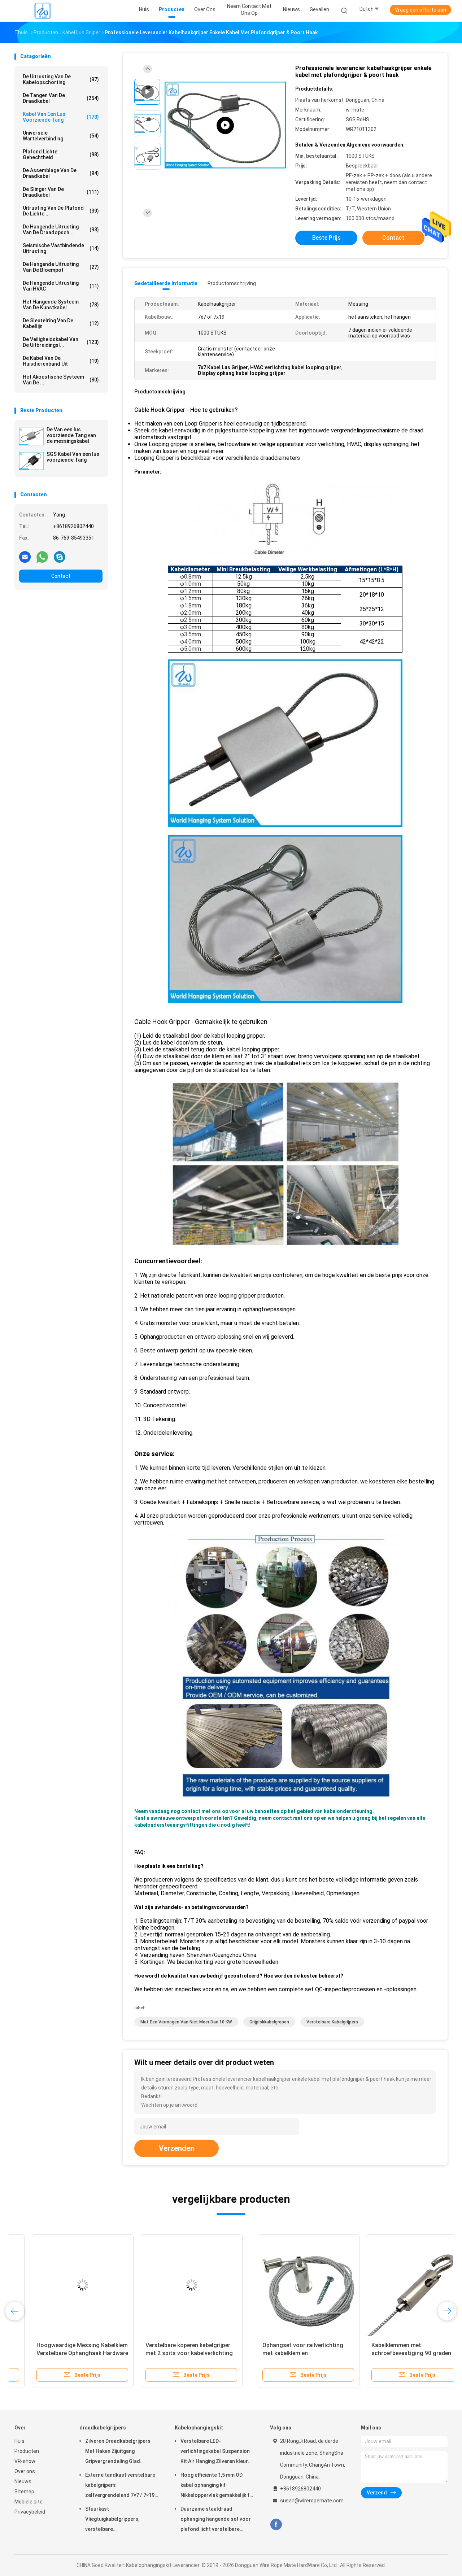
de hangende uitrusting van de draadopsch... (61, 230)
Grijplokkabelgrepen (269, 2022)
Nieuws (23, 2481)
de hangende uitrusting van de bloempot (61, 267)
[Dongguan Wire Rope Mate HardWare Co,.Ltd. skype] (60, 557)
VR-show (25, 2461)
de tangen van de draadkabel (61, 98)
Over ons (25, 2471)
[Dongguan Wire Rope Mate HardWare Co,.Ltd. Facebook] (276, 2525)
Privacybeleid (30, 2512)
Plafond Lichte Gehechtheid (61, 154)
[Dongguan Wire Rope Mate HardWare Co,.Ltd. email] (25, 557)
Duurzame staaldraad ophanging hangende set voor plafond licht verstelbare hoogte (216, 2520)
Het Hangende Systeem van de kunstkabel (61, 305)
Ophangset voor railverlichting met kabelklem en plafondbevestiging (60, 2353)
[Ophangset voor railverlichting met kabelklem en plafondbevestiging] (65, 2285)
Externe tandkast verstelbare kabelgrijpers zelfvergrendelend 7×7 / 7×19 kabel (120, 2486)
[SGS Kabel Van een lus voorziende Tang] (31, 461)
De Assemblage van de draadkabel (61, 173)
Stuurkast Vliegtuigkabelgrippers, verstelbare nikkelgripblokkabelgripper (116, 2520)
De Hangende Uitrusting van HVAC (61, 286)
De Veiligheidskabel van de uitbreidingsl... (61, 342)
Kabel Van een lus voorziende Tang (61, 117)
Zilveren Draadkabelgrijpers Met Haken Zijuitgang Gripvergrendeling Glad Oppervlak (118, 2452)
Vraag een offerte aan (420, 10)
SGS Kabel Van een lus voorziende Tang (73, 457)
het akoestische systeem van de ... (61, 380)
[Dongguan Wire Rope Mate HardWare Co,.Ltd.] (43, 11)
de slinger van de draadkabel (61, 192)
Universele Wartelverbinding (61, 136)
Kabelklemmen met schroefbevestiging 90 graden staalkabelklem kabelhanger (168, 2353)
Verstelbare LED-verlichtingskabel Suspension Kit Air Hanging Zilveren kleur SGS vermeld (215, 2452)
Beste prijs (326, 238)
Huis (19, 2441)
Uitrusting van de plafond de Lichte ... (61, 211)
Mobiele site (29, 2502)
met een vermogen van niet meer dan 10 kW (186, 2022)
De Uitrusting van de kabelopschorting (61, 79)
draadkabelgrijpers (103, 2428)
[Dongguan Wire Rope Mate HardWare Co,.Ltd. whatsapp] (42, 557)
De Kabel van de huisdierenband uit (61, 361)
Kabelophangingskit (199, 2428)
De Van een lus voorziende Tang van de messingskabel (71, 435)
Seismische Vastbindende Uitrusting (61, 248)
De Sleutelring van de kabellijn (61, 323)
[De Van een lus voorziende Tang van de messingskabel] (31, 436)
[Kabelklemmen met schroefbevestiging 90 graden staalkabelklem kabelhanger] (174, 2285)
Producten (27, 2451)
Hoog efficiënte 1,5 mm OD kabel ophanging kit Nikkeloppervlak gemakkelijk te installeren (216, 2486)
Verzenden (176, 2148)
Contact (61, 576)
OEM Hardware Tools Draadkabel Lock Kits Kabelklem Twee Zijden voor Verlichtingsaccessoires (389, 2353)
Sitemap (24, 2492)
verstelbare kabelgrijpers (332, 2022)
